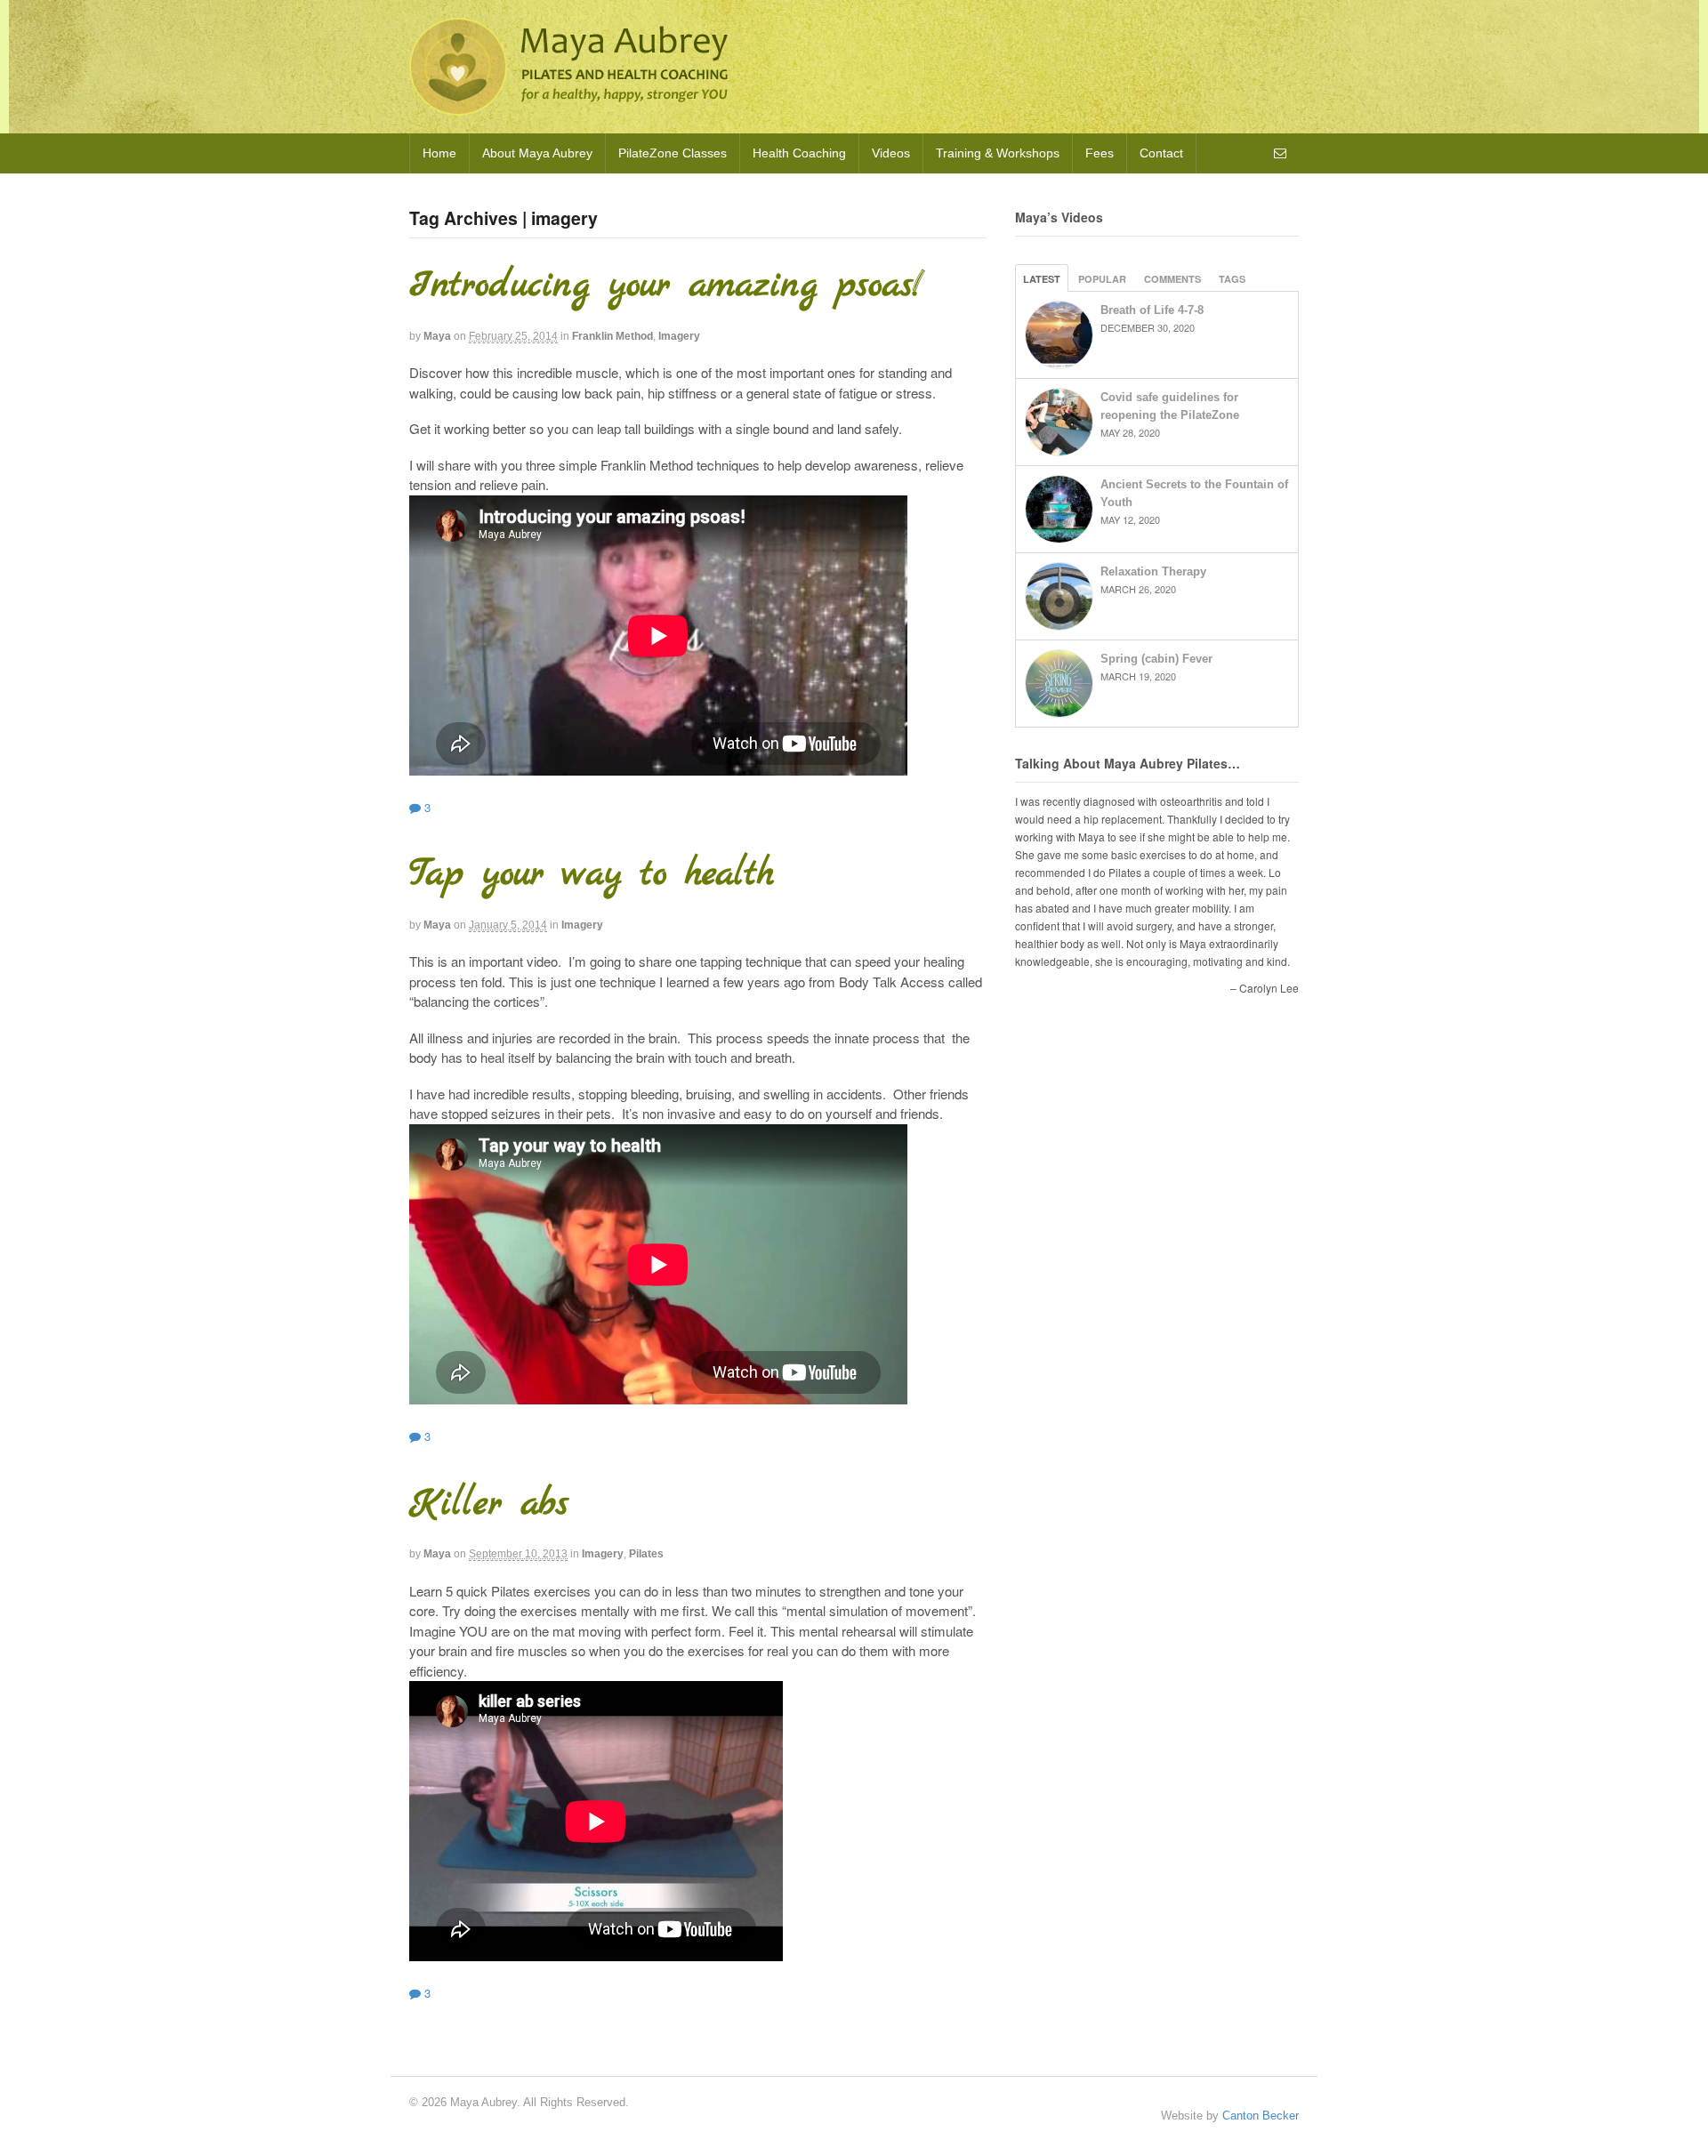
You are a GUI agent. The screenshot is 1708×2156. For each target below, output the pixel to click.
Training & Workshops (998, 153)
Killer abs (489, 1504)
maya (437, 336)
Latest (1042, 279)
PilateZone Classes (673, 153)
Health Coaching (799, 153)
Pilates (646, 1554)
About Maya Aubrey (537, 153)
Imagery (679, 336)
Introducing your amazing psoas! (666, 286)
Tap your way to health (592, 875)
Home (439, 153)
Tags (1232, 279)
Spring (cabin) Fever (1156, 659)
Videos (891, 153)
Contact (1161, 153)
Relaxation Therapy (1153, 571)
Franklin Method (612, 336)
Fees (1100, 153)
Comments (1172, 279)
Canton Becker (1261, 2116)
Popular (1102, 279)
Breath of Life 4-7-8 (1152, 310)
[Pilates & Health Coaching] (568, 106)
